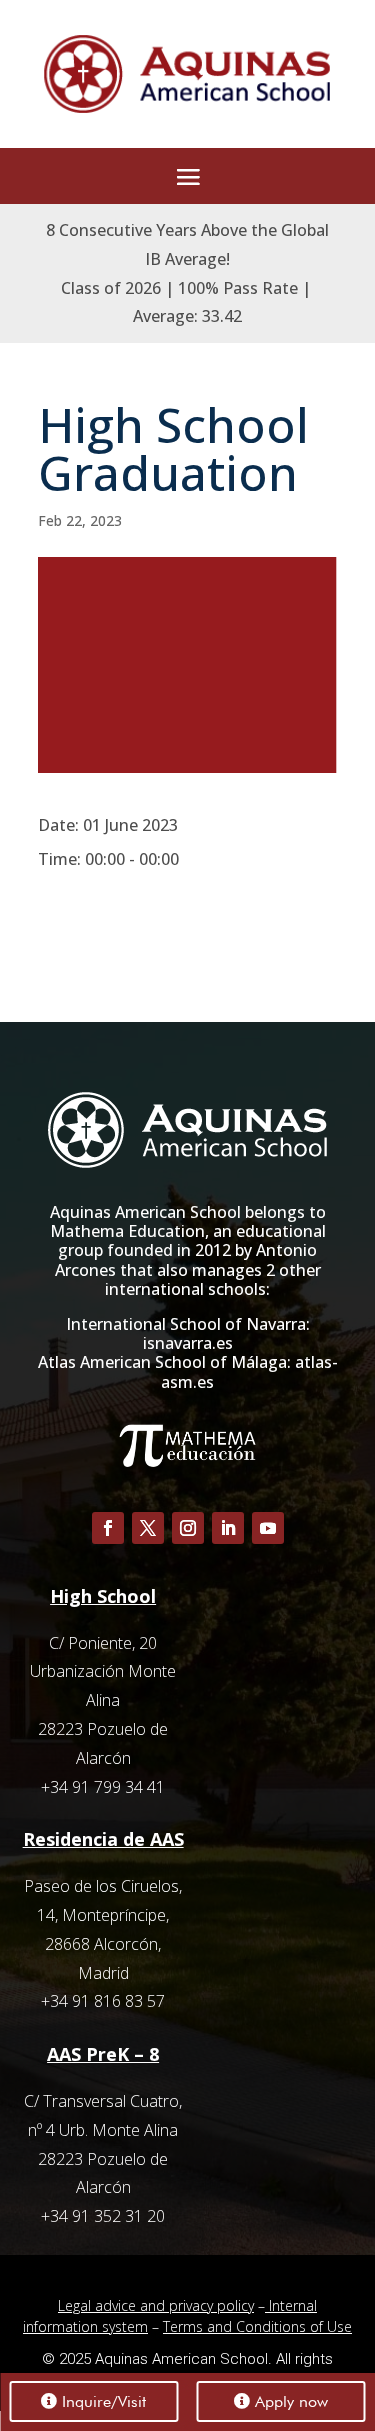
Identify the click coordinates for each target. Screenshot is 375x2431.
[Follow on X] (148, 1528)
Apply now (291, 2401)
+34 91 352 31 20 (103, 2216)
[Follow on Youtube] (268, 1528)
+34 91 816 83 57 (103, 2001)
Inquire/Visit (104, 2401)
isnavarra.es (188, 1343)
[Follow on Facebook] (108, 1528)
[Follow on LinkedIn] (228, 1528)
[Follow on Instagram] (188, 1528)
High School (103, 1596)
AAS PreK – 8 (103, 2054)
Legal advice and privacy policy (156, 2305)
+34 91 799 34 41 (103, 1787)
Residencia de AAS (103, 1839)
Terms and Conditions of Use (257, 2326)
